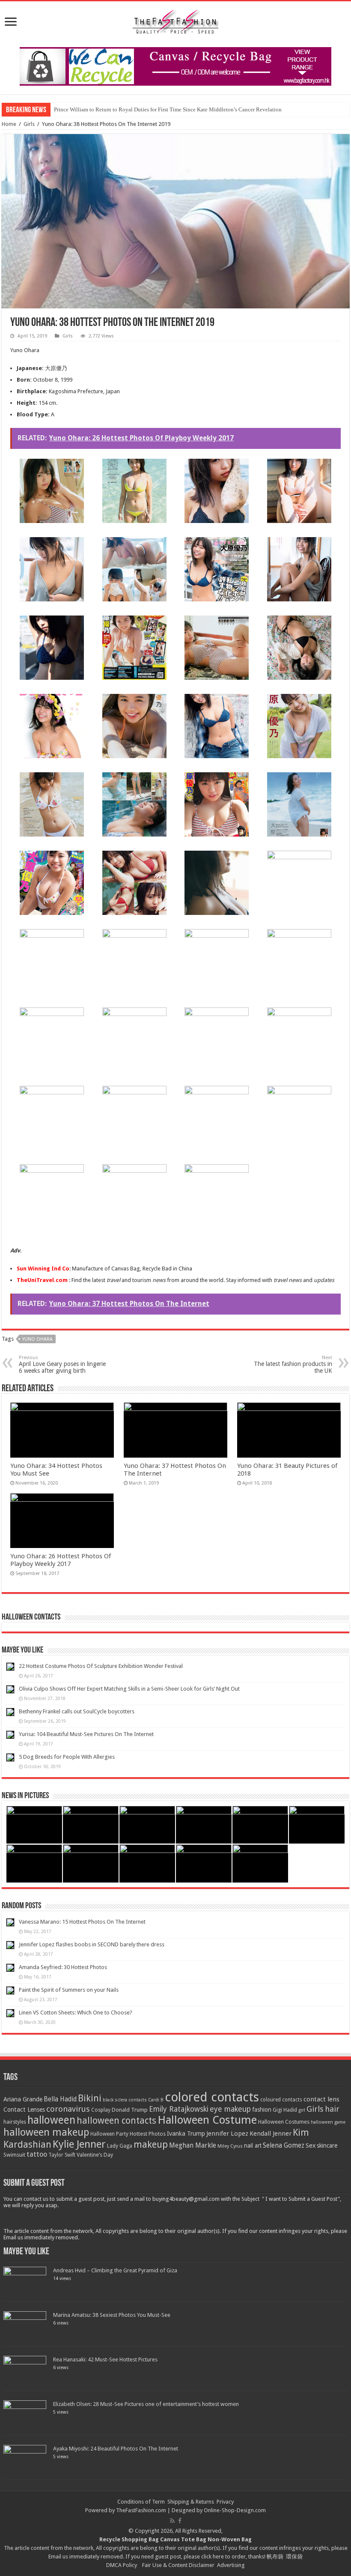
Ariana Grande (23, 2099)
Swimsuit (14, 2155)
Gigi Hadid (285, 2110)
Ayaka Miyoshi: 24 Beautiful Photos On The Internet (116, 2449)
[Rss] (172, 2521)
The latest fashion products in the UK (293, 1364)
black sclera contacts (125, 2100)
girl (302, 2110)
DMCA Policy (122, 2565)
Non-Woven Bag (230, 2539)
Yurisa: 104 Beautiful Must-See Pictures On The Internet (86, 1734)
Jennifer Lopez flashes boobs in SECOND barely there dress (92, 1944)
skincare (327, 2146)
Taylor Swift (62, 2155)
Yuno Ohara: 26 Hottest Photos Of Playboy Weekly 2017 (61, 1560)
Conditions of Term (142, 2502)
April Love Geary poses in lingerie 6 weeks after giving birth (62, 1364)
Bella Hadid (60, 2099)
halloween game (328, 2122)
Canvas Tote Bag (183, 2539)
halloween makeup (46, 2132)
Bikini (90, 2098)
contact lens (321, 2099)
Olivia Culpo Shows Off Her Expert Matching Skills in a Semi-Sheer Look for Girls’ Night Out (129, 1689)
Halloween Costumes (284, 2122)
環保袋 (294, 2557)
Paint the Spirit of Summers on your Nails (69, 1990)
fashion (262, 2110)
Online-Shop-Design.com (235, 2510)
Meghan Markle (193, 2146)
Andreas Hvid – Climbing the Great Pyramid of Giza (115, 2270)
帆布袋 (275, 2557)
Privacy (225, 2502)
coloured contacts (281, 2100)
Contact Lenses (24, 2110)
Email (55, 2557)
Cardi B (156, 2100)
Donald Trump (130, 2110)
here (218, 2557)
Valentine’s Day (95, 2155)
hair (332, 2109)
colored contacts (212, 2097)
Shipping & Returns (191, 2502)
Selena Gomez (284, 2146)
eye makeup (230, 2109)
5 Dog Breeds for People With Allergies (67, 1757)
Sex (311, 2146)
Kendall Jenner (271, 2134)
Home (9, 124)
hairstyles (15, 2122)
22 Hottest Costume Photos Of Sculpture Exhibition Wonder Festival (101, 1666)
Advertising (231, 2565)
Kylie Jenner (79, 2144)
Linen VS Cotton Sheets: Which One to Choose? (76, 2013)
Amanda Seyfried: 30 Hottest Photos (63, 1967)
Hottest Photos (148, 2134)
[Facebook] (180, 2521)
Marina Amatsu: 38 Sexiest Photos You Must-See (112, 2315)
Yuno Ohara (37, 1339)
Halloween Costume (207, 2120)
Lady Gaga (120, 2146)
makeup (151, 2144)
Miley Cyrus (230, 2146)
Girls (29, 124)
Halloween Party (109, 2134)
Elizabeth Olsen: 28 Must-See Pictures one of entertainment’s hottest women (146, 2404)
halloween (51, 2120)
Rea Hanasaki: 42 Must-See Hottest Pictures (105, 2359)
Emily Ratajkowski (179, 2109)
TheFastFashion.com (141, 2510)
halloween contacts (116, 2120)
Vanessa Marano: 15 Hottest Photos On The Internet (82, 1922)
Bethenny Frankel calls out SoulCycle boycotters (77, 1711)
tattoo (37, 2154)
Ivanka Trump (186, 2134)
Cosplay (101, 2110)
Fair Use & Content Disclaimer (178, 2565)
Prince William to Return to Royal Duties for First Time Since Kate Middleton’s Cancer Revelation (168, 109)
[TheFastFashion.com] (175, 23)
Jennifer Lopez (227, 2134)
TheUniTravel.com (42, 1280)
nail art (253, 2146)
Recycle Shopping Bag (130, 2539)
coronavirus (68, 2109)
